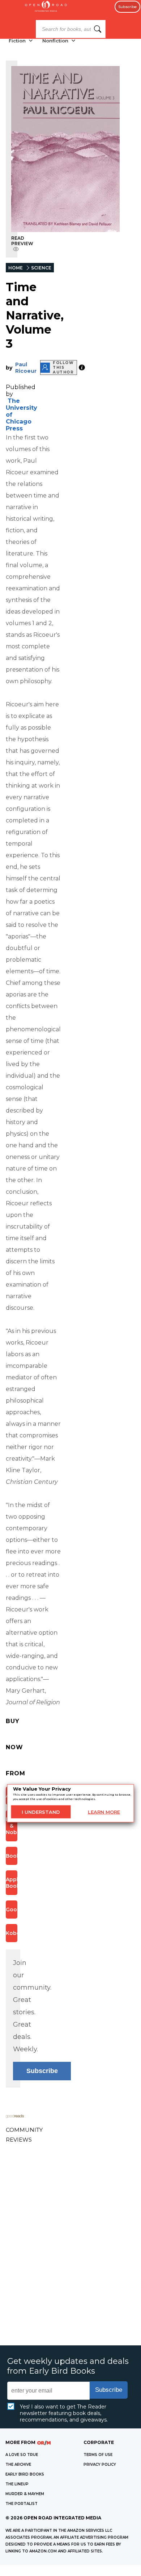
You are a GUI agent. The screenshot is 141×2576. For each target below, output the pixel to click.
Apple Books (12, 1883)
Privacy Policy (100, 2464)
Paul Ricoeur (26, 368)
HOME (16, 268)
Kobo (12, 1933)
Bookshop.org (12, 1856)
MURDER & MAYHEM (25, 2494)
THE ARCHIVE (18, 2464)
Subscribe (127, 7)
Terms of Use (98, 2455)
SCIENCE (41, 268)
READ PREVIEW (22, 241)
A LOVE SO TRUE (22, 2455)
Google (12, 1910)
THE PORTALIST (22, 2504)
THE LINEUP (17, 2484)
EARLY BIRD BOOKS (25, 2474)
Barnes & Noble (12, 1826)
